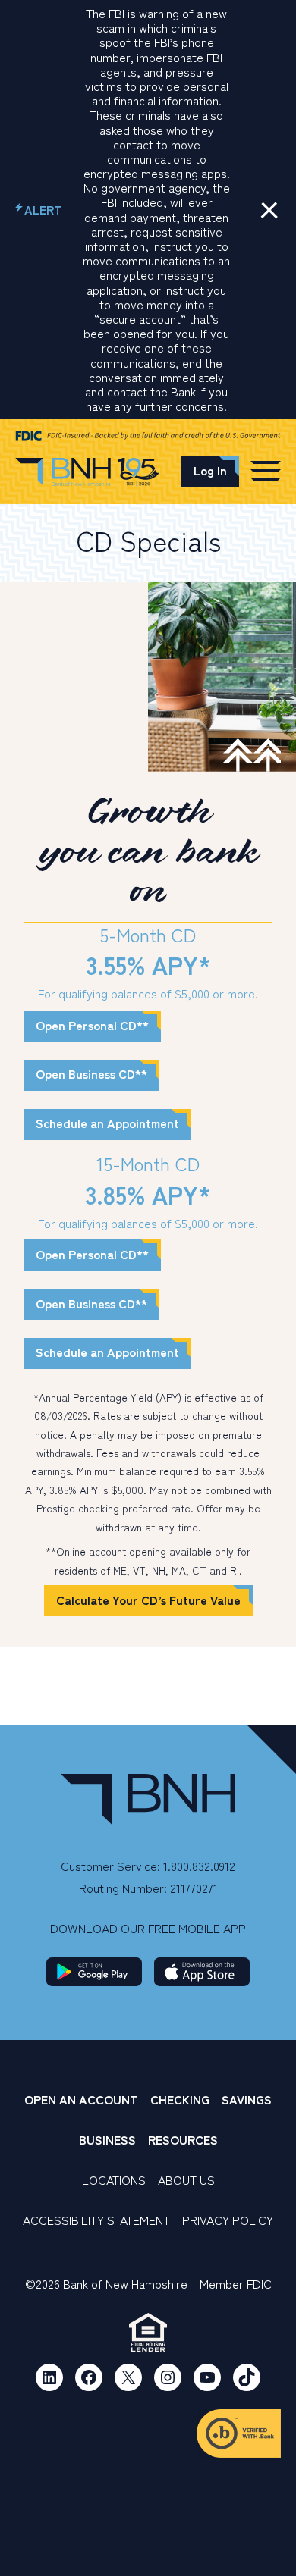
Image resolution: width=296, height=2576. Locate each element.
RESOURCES (183, 2139)
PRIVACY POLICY (228, 2220)
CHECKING (180, 2099)
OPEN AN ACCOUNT (81, 2099)
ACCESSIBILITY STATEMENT (96, 2220)
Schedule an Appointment (107, 1123)
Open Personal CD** (92, 1025)
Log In (210, 470)
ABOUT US (186, 2180)
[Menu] (266, 470)
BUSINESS (107, 2139)
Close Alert (269, 210)
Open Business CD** (91, 1073)
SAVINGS (247, 2099)
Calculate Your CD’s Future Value (148, 1600)
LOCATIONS (114, 2180)
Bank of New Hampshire (87, 474)
